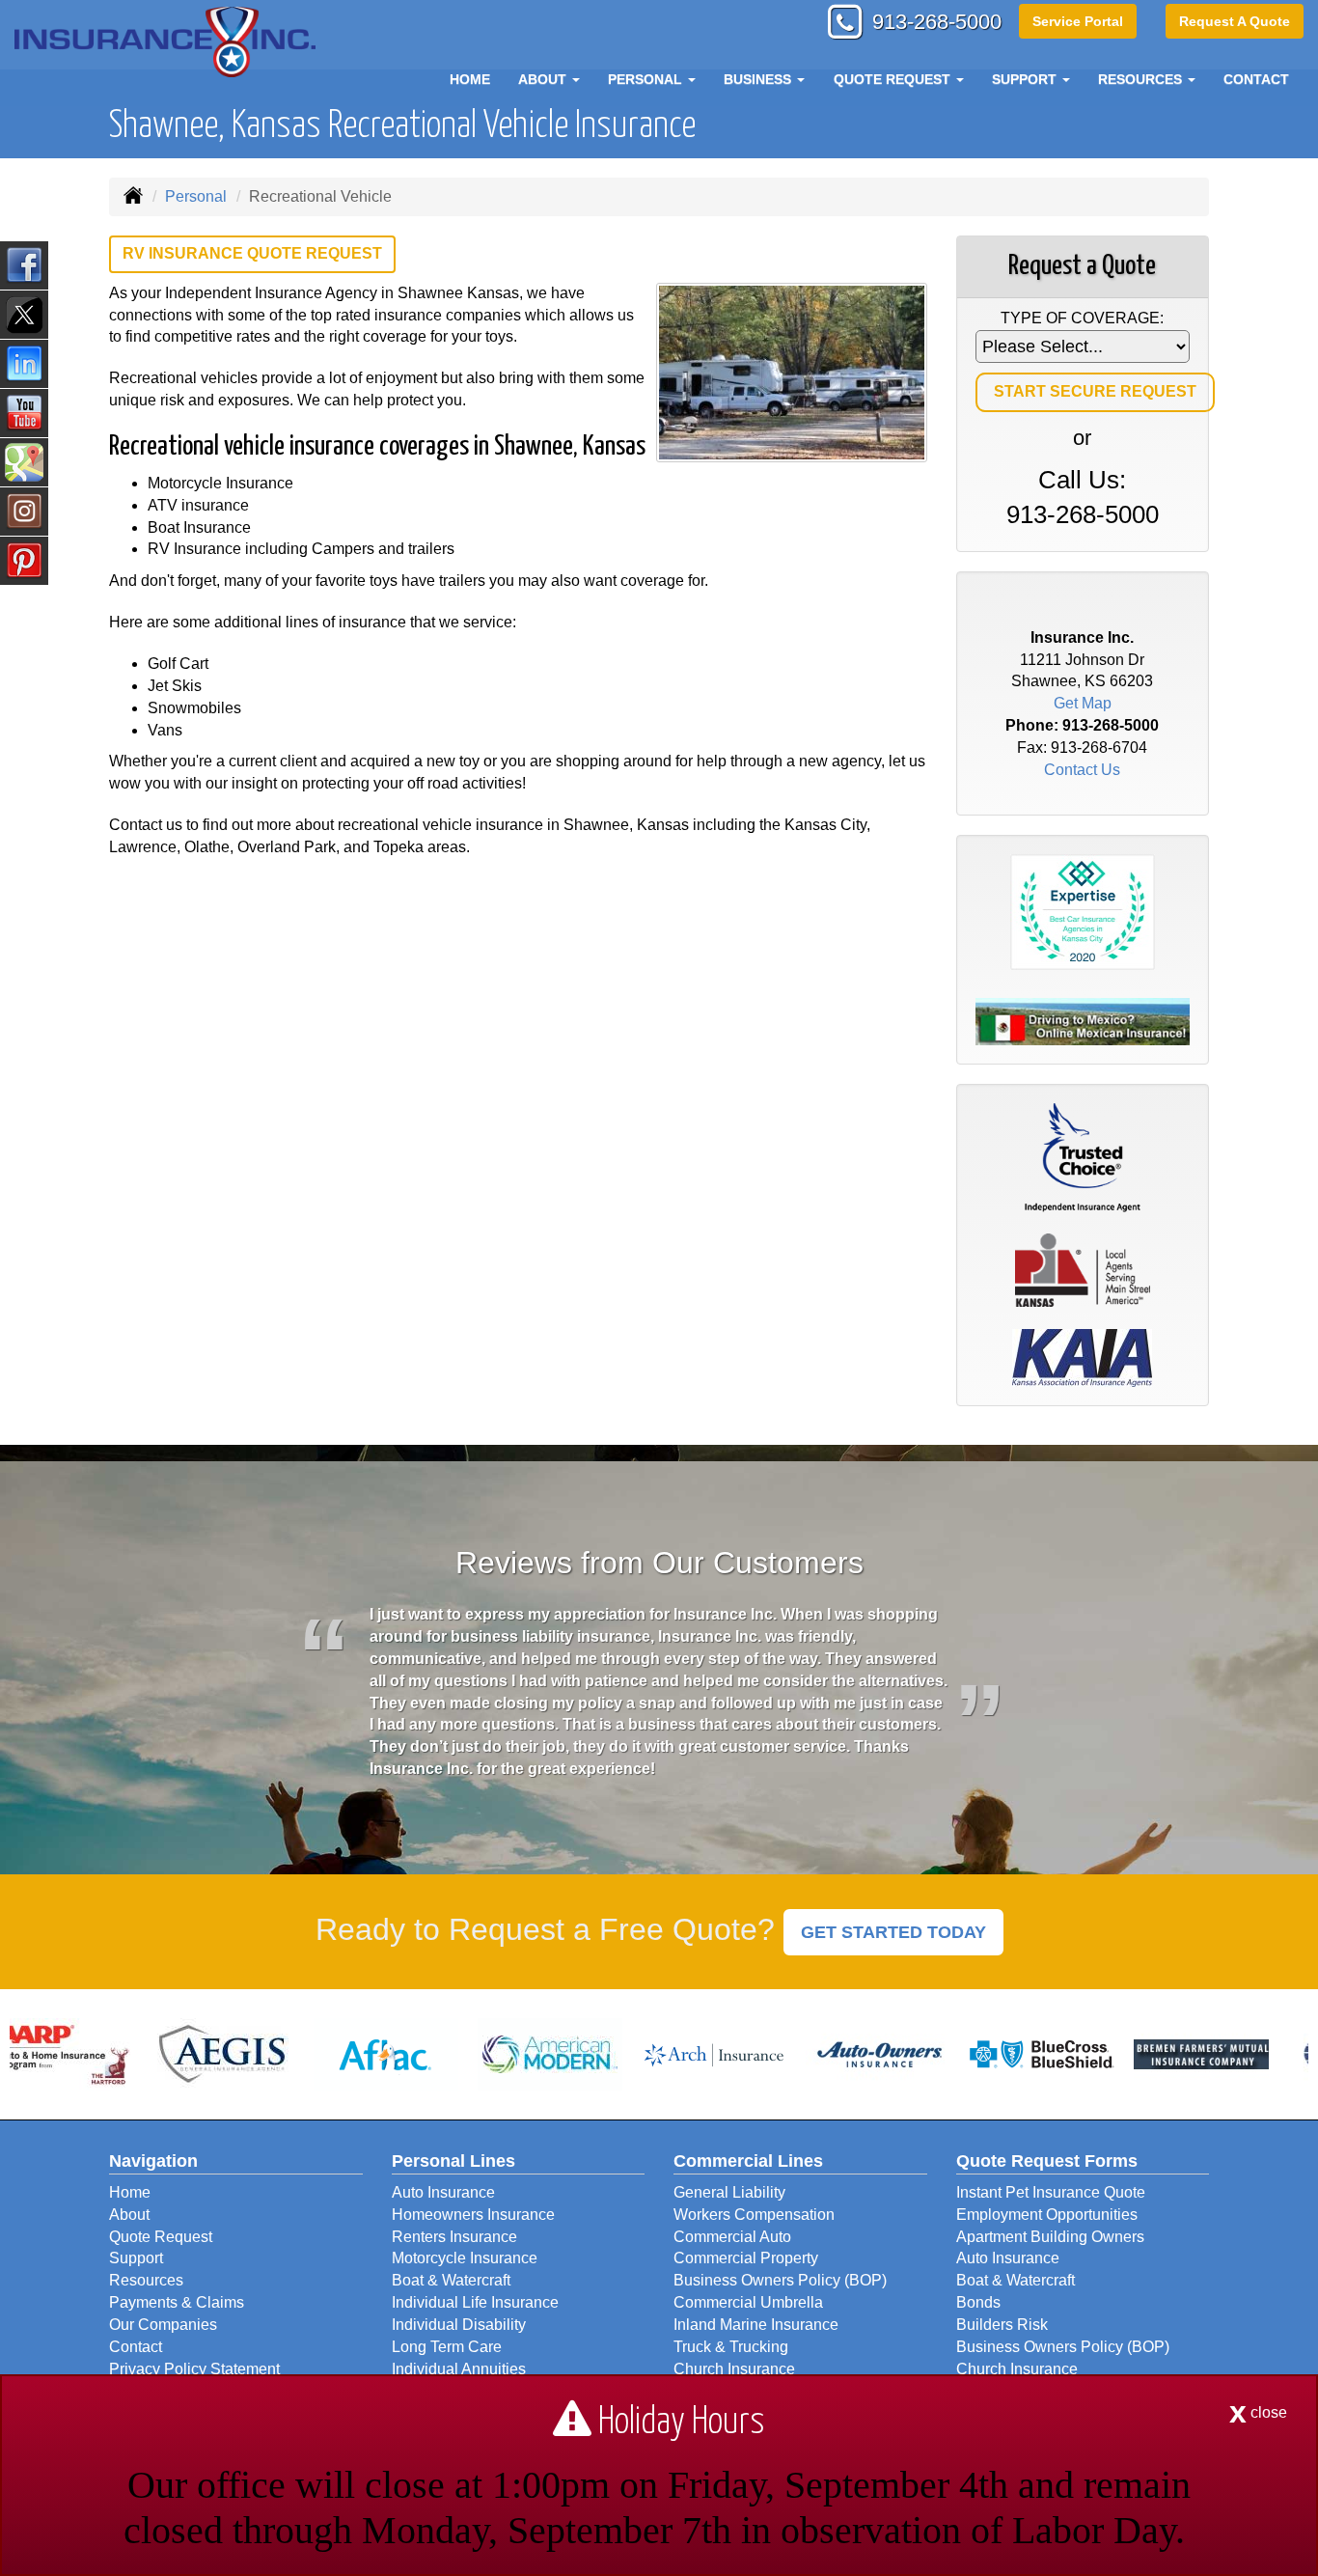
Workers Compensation (754, 2215)
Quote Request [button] (894, 79)
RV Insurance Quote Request (252, 253)
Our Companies (163, 2325)
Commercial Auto (732, 2237)
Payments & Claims (177, 2302)
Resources (146, 2280)
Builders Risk (1002, 2325)
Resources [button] (1142, 79)
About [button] (544, 79)
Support (136, 2258)
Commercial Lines (748, 2161)
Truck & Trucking (731, 2347)
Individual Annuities (459, 2369)
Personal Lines (453, 2161)
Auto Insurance (443, 2192)
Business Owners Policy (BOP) (780, 2280)
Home (470, 79)
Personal (196, 196)
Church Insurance (734, 2369)
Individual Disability (459, 2325)
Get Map (1083, 703)
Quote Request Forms (1047, 2161)
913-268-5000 (937, 22)
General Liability (729, 2192)
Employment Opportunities (1047, 2215)
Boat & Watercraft (451, 2280)
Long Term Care (447, 2347)
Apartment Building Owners (1050, 2237)
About (129, 2215)
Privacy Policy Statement (194, 2369)
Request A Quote (1235, 21)
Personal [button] (647, 79)
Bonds (978, 2302)
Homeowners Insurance (473, 2215)
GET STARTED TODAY (893, 1932)
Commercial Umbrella (748, 2302)
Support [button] (1026, 79)
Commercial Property (746, 2258)
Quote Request (161, 2237)
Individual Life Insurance (475, 2302)
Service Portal (1078, 21)
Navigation (153, 2161)
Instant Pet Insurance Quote (1051, 2192)
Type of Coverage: (1082, 318)
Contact (1256, 79)
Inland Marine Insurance (756, 2325)
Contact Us (1082, 770)
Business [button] (759, 79)
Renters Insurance (454, 2237)
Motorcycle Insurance (465, 2258)
